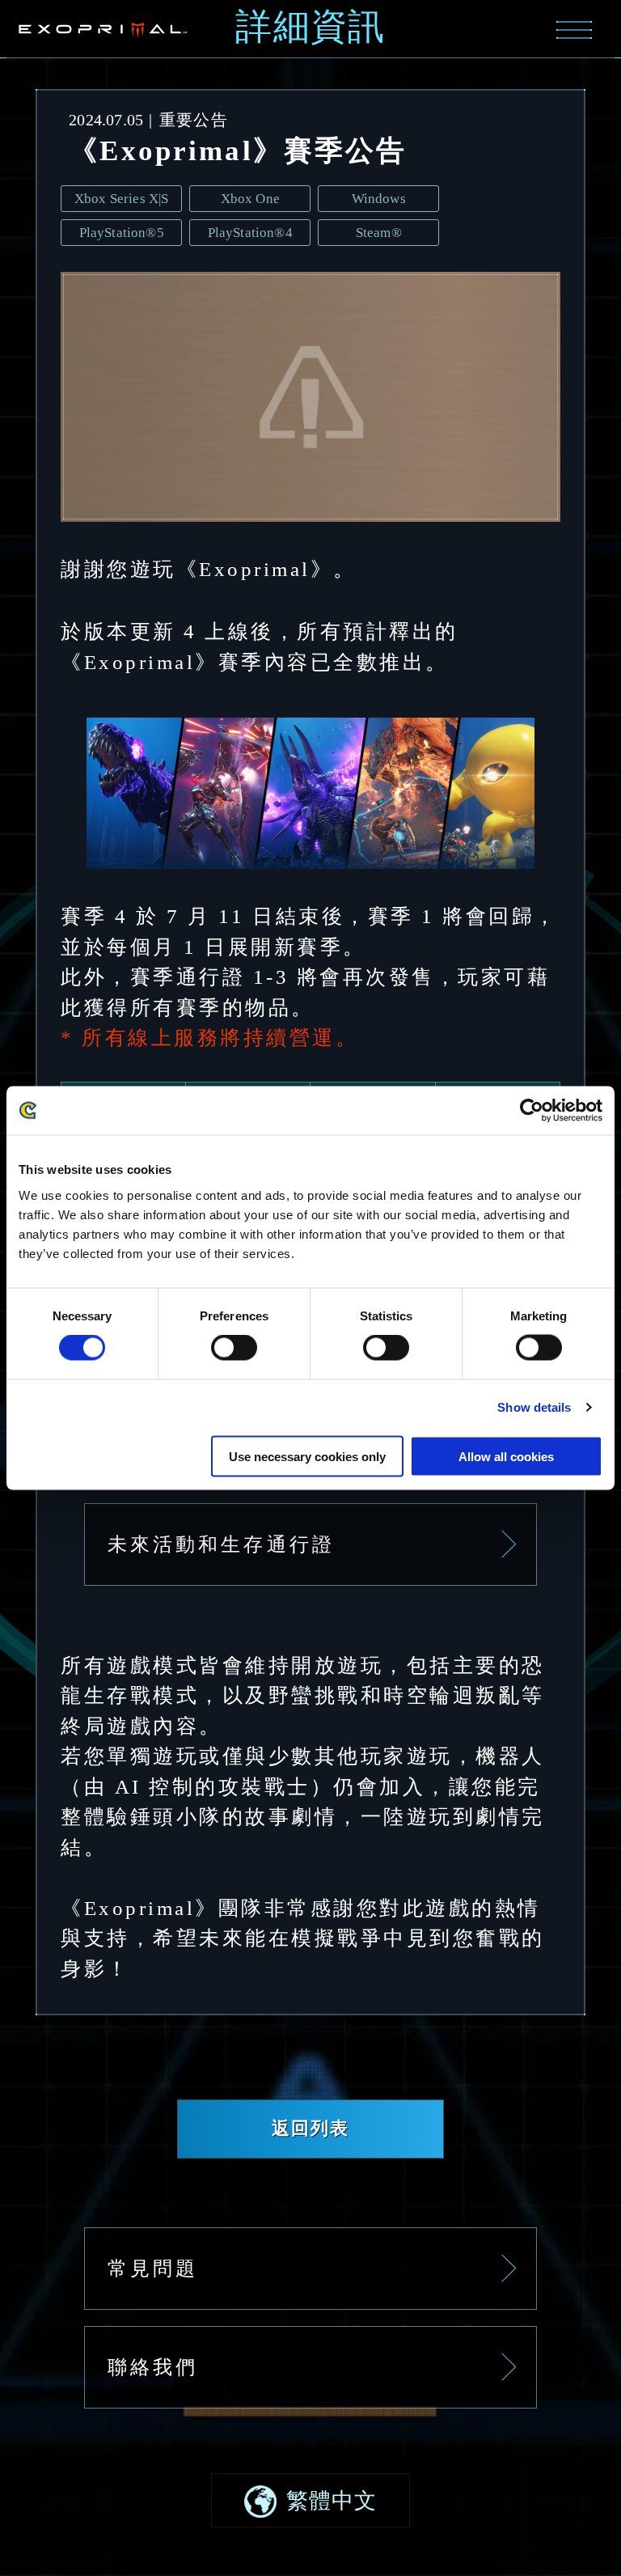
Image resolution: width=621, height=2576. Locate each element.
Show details (534, 1407)
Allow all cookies (506, 1456)
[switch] (234, 1348)
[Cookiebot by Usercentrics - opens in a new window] (532, 1111)
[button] (310, 2500)
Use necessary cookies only (307, 1456)
